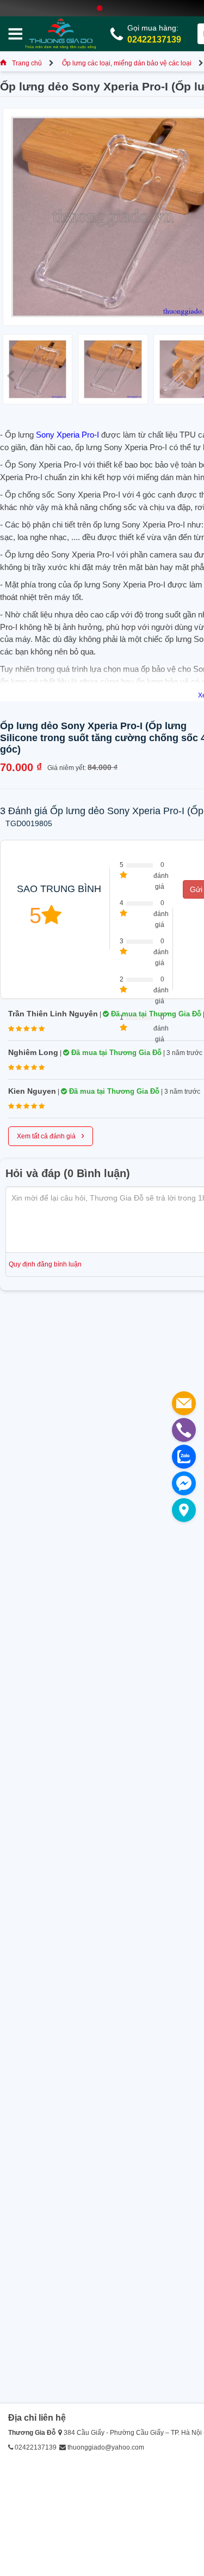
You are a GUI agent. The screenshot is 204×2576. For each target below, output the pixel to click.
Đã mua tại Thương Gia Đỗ (155, 1014)
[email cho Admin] (184, 1403)
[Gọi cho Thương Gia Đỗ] (184, 1430)
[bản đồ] (184, 1510)
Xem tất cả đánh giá (51, 1135)
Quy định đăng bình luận (45, 1264)
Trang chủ (27, 63)
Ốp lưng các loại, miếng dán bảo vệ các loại (127, 63)
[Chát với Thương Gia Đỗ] (184, 1483)
